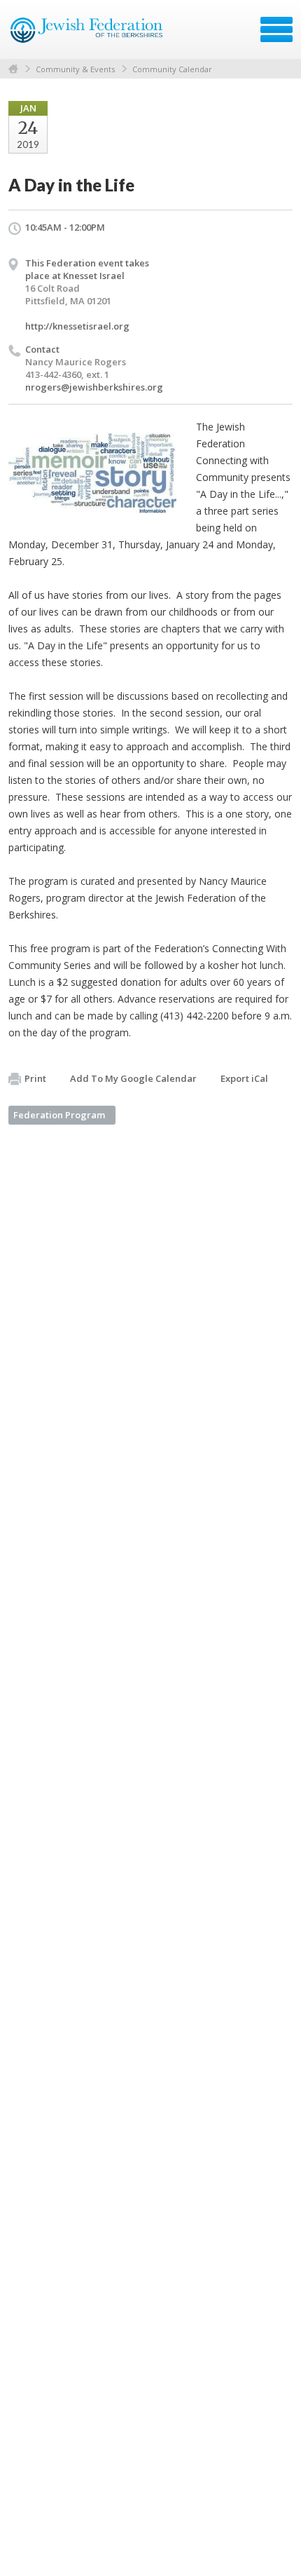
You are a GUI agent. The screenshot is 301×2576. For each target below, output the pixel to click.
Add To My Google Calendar (133, 1078)
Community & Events (75, 69)
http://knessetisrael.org (77, 326)
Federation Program (59, 1115)
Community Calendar (172, 69)
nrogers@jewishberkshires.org (94, 387)
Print (35, 1078)
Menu (276, 29)
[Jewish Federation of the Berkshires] (87, 34)
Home (13, 69)
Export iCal (244, 1078)
